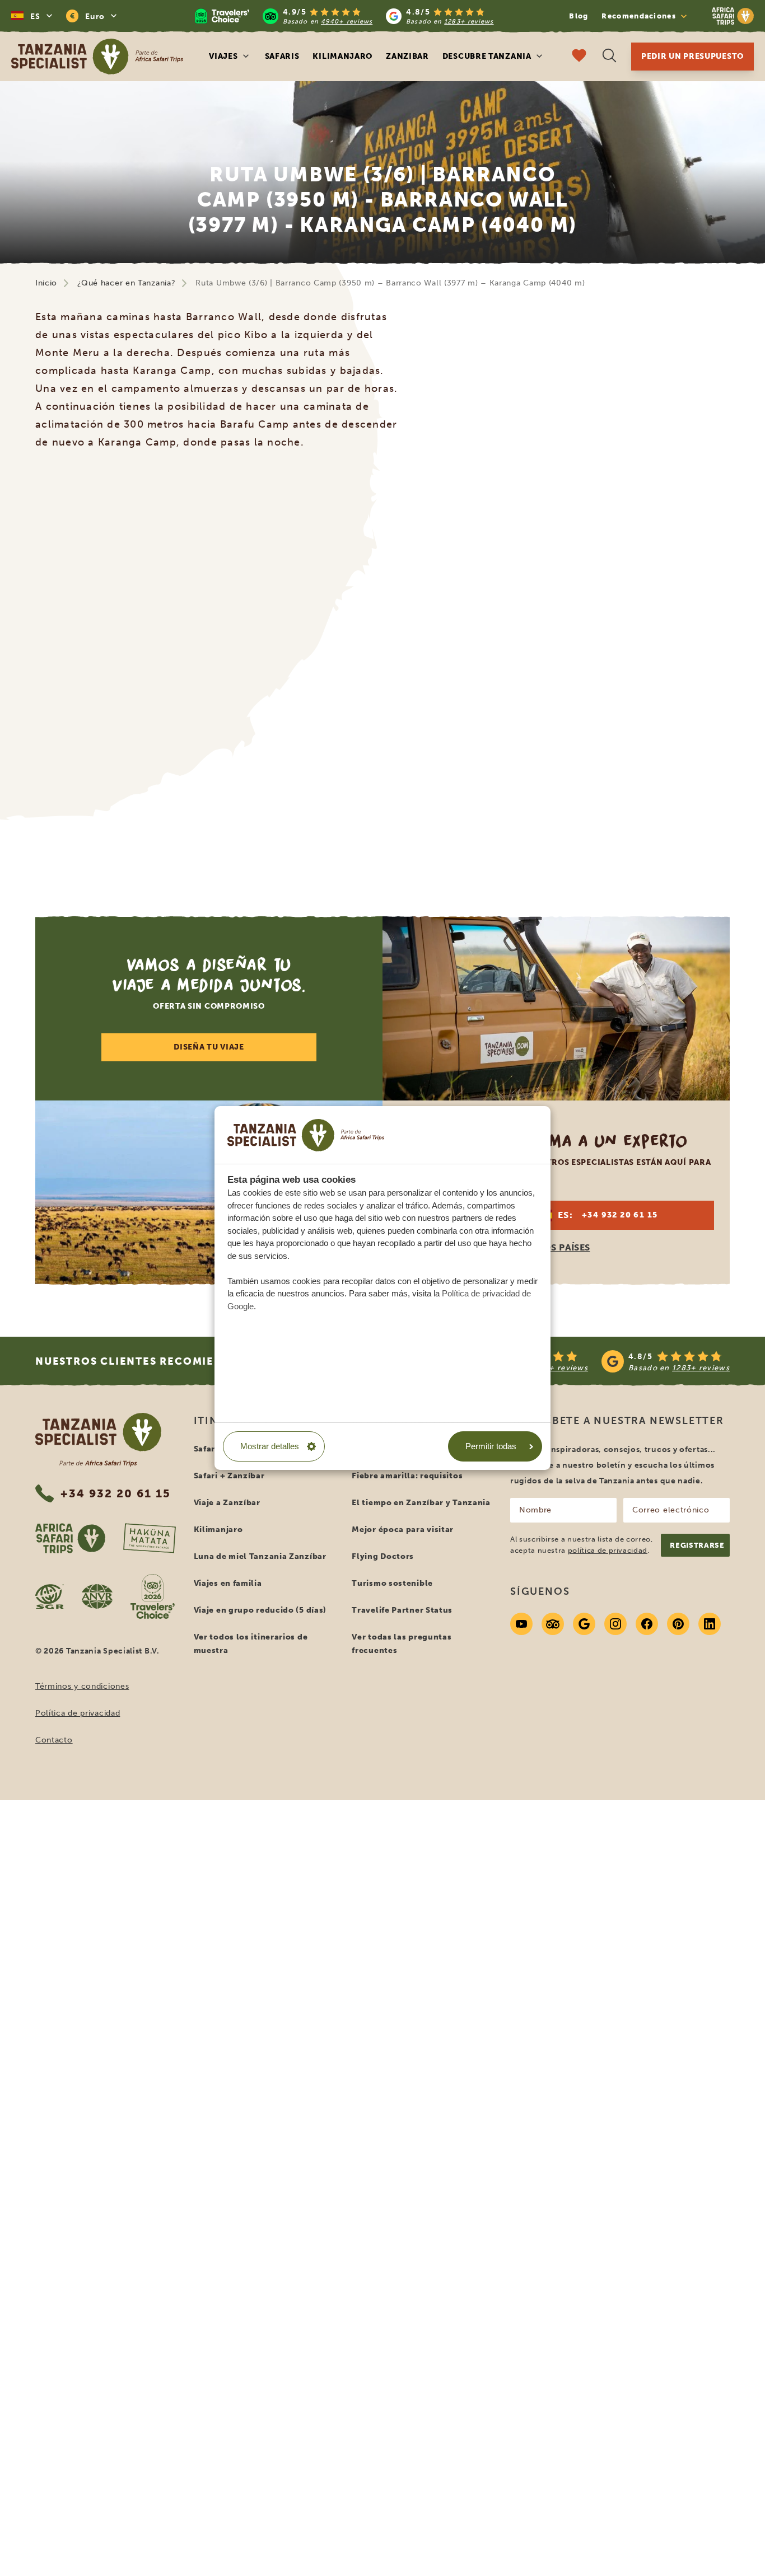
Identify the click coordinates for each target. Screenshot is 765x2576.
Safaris (282, 56)
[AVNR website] (97, 1596)
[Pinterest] (678, 1624)
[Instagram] (615, 1624)
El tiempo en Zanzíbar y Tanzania (421, 1503)
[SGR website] (50, 1596)
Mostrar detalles (270, 1446)
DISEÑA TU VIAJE (209, 1047)
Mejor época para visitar (403, 1530)
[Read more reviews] (344, 16)
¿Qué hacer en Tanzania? (126, 283)
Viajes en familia (228, 1583)
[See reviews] (594, 1361)
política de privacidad (608, 1550)
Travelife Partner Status (402, 1610)
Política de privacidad (78, 1713)
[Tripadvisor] (553, 1624)
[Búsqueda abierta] (609, 57)
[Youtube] (521, 1624)
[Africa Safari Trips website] (70, 1538)
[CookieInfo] (306, 1135)
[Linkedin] (710, 1624)
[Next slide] (699, 667)
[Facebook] (647, 1624)
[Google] (584, 1624)
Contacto (54, 1740)
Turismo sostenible (392, 1583)
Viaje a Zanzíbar (227, 1503)
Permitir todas (491, 1446)
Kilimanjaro (342, 56)
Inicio (46, 283)
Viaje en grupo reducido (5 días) (260, 1610)
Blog (579, 16)
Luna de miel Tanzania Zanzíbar (260, 1556)
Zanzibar (407, 56)
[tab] (369, 856)
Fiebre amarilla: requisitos (407, 1476)
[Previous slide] (66, 667)
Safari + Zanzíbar (229, 1476)
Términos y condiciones (82, 1686)
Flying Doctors (383, 1556)
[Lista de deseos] (579, 57)
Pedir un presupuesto (692, 56)
